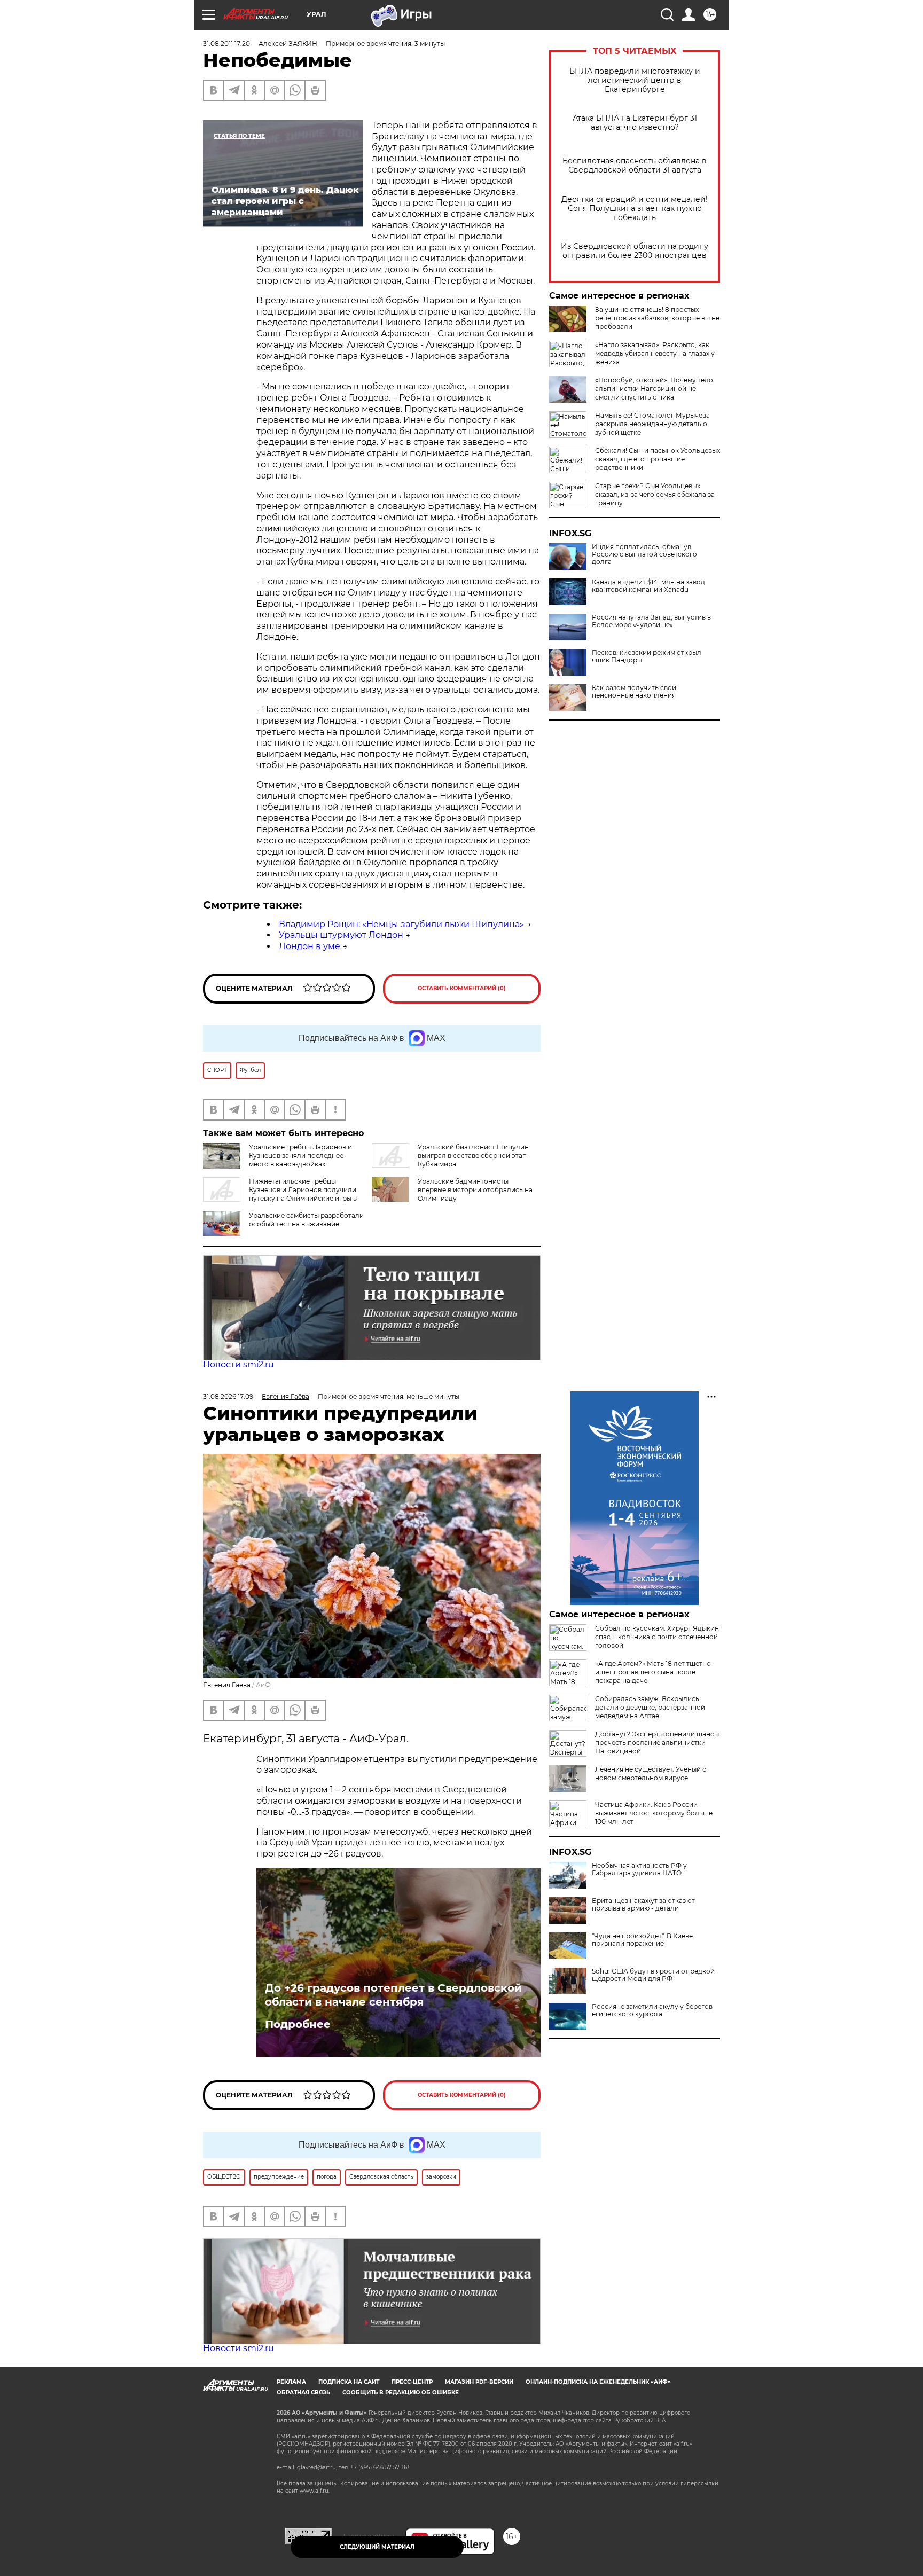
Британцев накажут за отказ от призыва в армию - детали (643, 1905)
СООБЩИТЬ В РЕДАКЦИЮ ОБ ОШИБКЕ (401, 2393)
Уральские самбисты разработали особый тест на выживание (306, 1220)
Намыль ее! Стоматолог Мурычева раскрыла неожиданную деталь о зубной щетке (652, 424)
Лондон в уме (310, 946)
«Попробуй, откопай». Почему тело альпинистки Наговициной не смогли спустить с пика (654, 389)
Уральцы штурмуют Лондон (341, 935)
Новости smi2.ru (238, 1364)
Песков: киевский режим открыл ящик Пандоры (647, 656)
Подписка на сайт (349, 2382)
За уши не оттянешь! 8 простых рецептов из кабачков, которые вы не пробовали (657, 318)
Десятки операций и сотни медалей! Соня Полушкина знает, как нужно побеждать (635, 209)
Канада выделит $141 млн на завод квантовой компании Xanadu (648, 586)
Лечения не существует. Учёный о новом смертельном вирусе (651, 1774)
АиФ (263, 1685)
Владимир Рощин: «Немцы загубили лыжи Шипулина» (401, 924)
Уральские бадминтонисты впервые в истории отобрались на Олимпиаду (475, 1190)
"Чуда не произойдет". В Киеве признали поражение (642, 1940)
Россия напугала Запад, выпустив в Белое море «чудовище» (651, 621)
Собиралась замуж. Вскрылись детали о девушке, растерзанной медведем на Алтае (650, 1707)
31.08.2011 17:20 (226, 44)
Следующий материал (377, 2547)
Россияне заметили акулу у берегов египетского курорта (652, 2010)
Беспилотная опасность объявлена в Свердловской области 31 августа (635, 166)
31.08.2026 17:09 (228, 1396)
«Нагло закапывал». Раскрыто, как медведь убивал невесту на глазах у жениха (655, 353)
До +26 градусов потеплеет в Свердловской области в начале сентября (393, 1995)
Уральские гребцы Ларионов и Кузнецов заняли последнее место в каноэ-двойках (300, 1156)
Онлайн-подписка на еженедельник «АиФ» (598, 2382)
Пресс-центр (412, 2382)
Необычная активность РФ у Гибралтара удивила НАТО (639, 1869)
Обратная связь (303, 2393)
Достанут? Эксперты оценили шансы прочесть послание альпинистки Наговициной (657, 1743)
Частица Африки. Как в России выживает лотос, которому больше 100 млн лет (654, 1813)
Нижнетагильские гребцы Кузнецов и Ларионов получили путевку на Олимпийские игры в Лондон (280, 1194)
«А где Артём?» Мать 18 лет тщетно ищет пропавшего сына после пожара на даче (653, 1672)
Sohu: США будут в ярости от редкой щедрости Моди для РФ (653, 1975)
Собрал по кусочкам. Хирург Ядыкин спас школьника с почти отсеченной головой (657, 1637)
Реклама (291, 2382)
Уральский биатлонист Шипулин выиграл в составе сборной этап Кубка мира (473, 1156)
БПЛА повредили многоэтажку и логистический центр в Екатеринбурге (635, 80)
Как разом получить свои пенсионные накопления (634, 692)
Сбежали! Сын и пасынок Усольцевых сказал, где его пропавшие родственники (658, 459)
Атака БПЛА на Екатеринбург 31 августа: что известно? (635, 123)
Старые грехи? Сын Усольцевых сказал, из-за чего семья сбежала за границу (655, 494)
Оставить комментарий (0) (462, 988)
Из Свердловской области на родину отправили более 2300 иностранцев (635, 251)
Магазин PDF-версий (479, 2382)
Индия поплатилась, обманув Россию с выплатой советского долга (644, 554)
